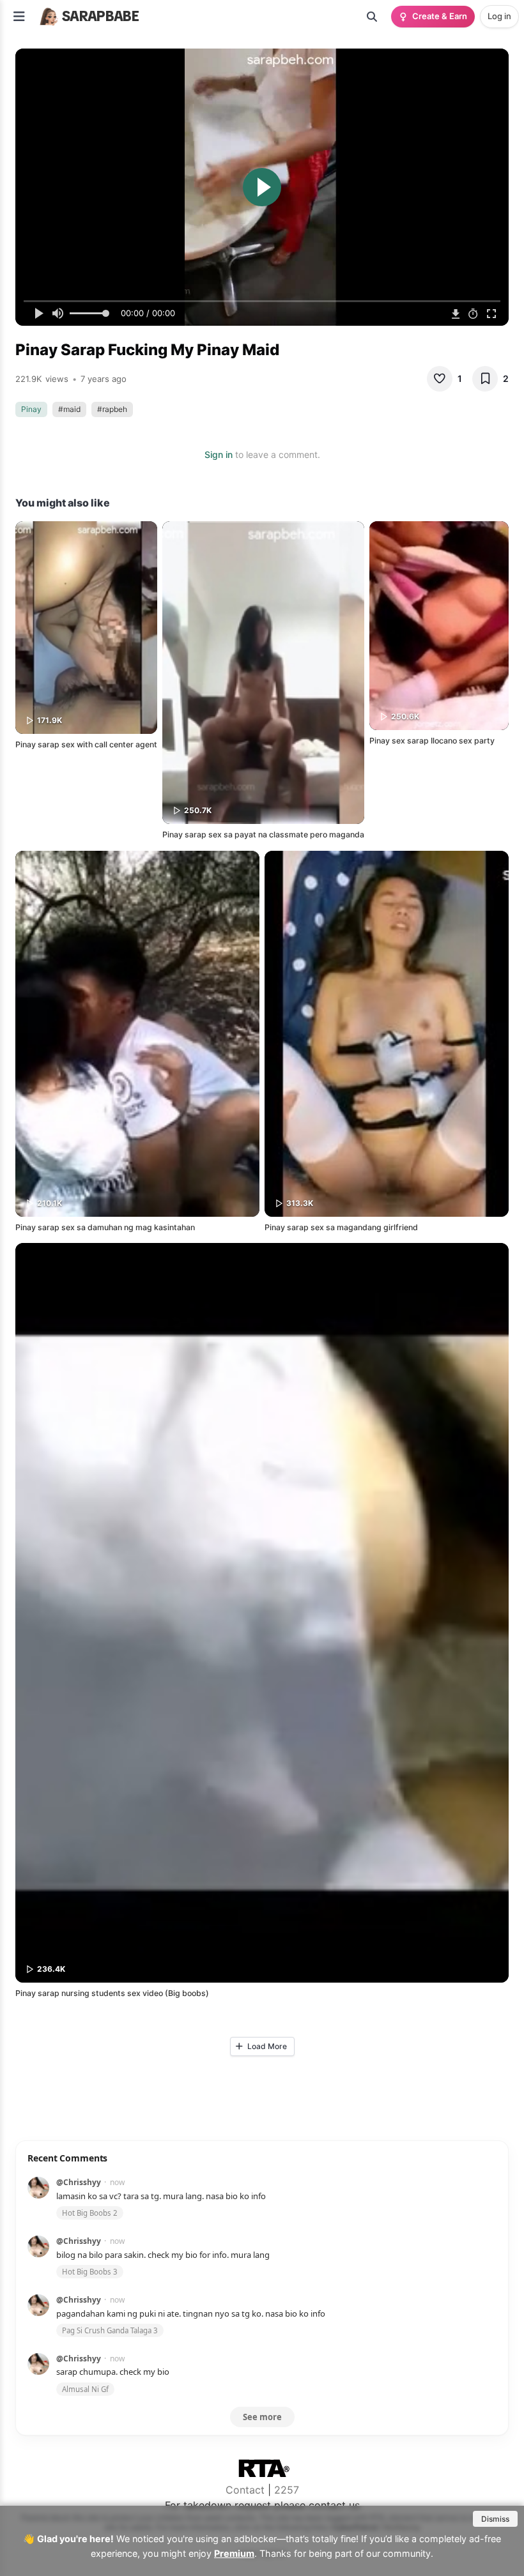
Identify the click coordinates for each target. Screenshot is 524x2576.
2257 (287, 2490)
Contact (245, 2490)
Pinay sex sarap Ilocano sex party (432, 741)
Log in (499, 16)
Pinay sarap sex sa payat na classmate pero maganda (263, 835)
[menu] (19, 17)
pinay (31, 409)
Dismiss (495, 2519)
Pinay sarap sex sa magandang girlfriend (341, 1227)
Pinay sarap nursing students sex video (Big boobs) (112, 1993)
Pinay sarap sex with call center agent (86, 744)
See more (262, 2417)
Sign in (219, 454)
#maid (69, 409)
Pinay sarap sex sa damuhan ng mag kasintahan (105, 1227)
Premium (234, 2553)
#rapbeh (112, 409)
